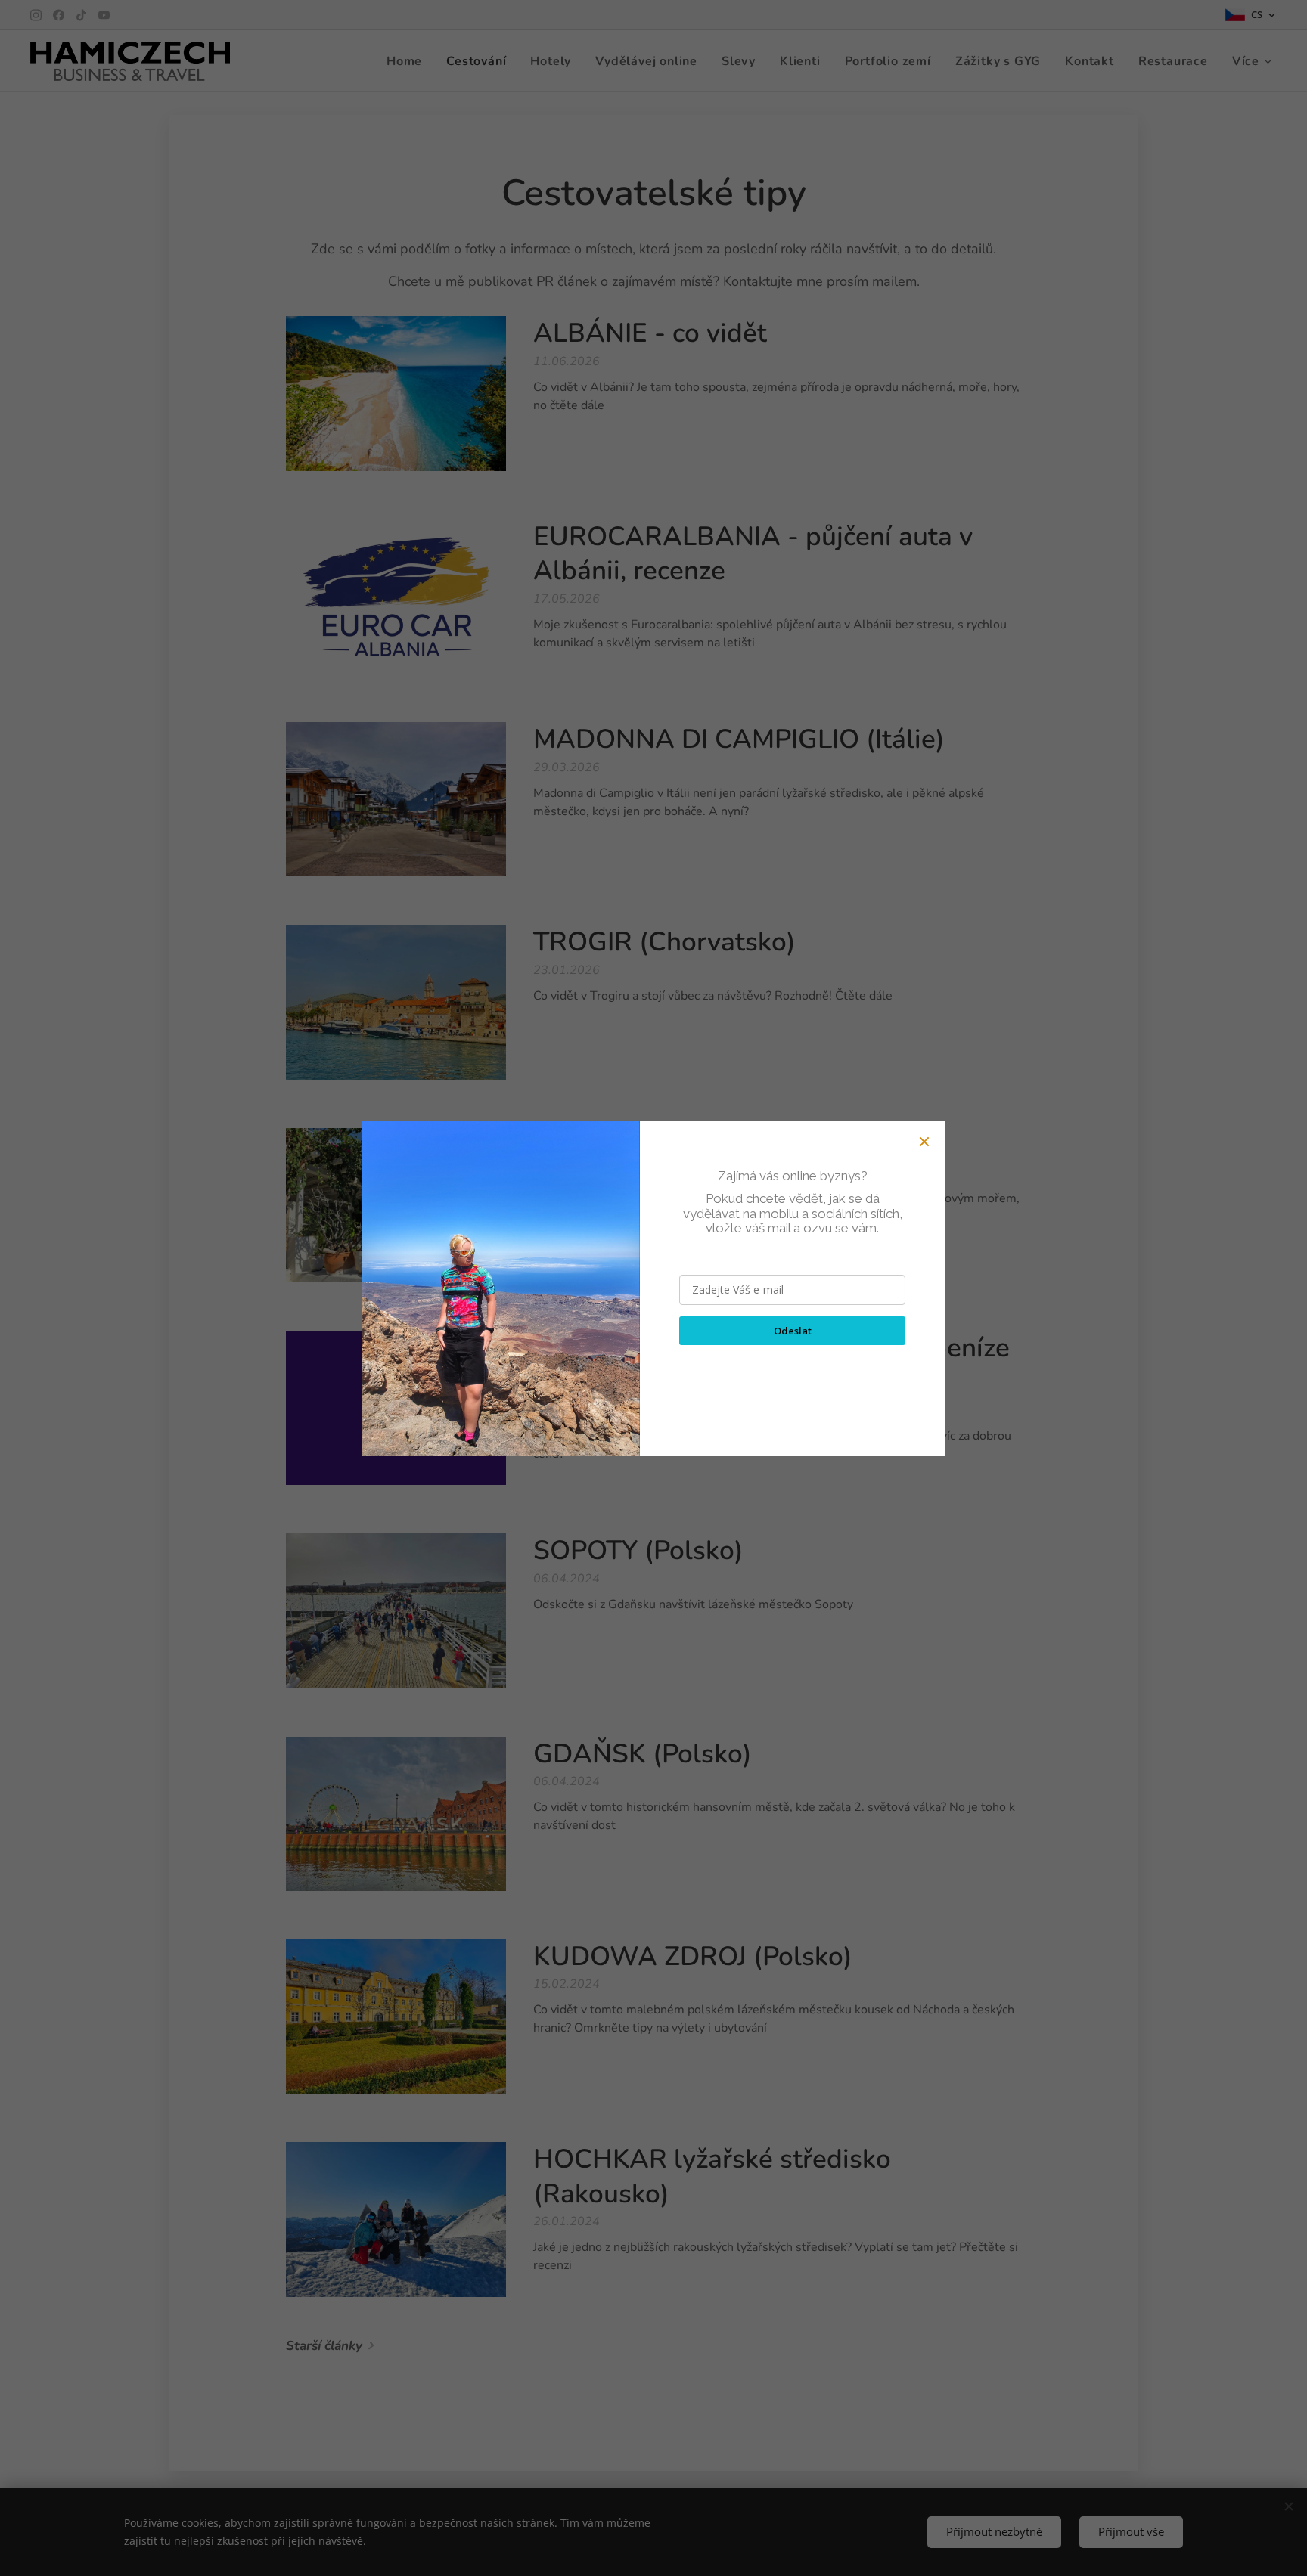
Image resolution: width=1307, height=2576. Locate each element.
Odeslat (793, 1331)
